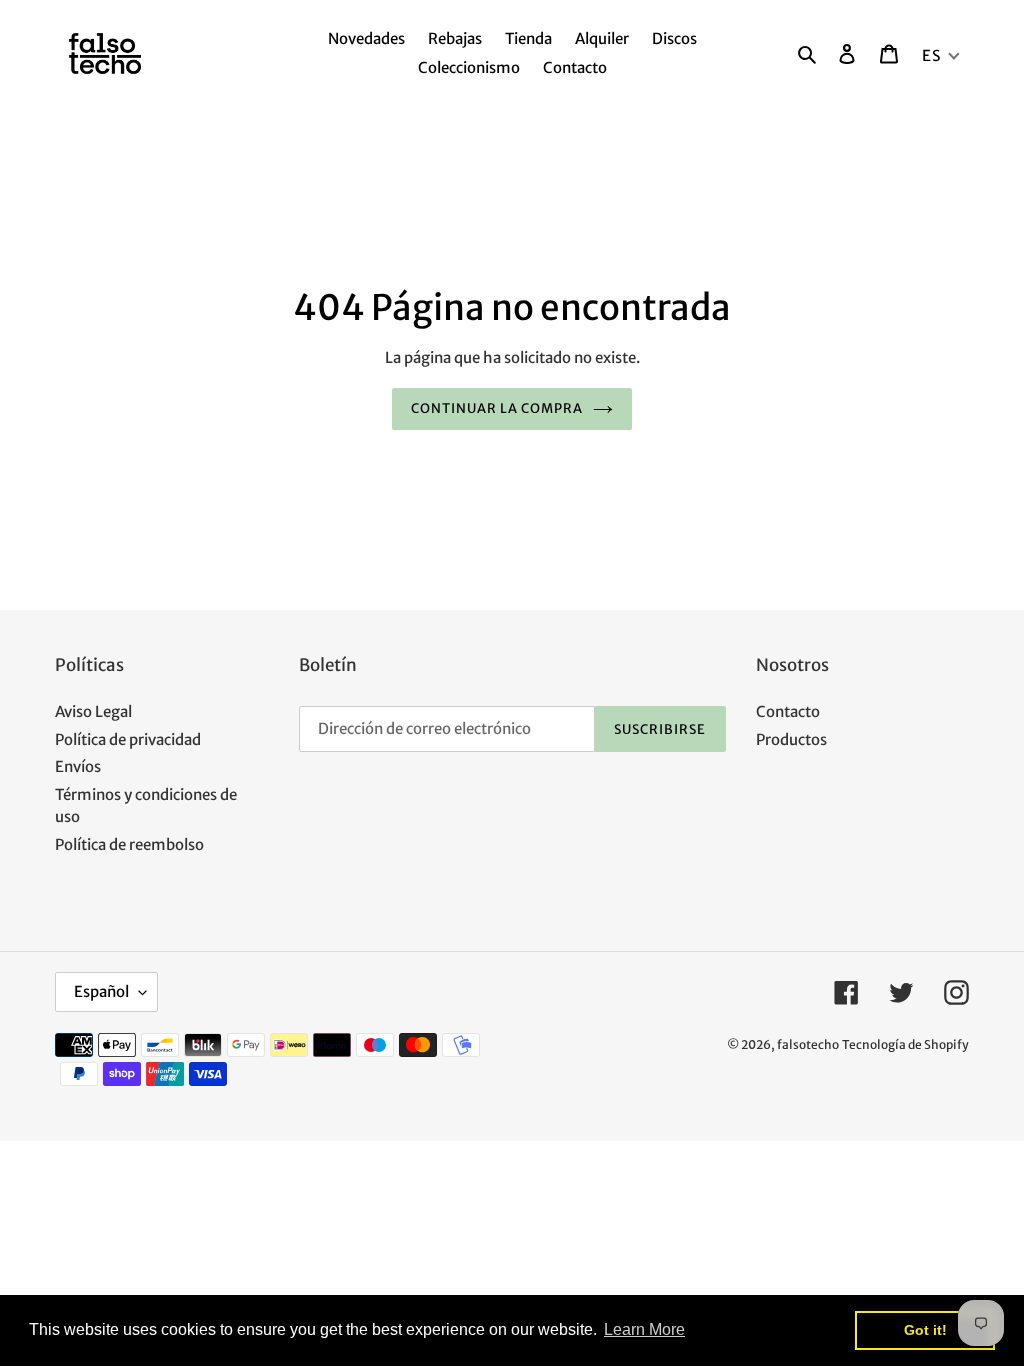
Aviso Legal (93, 711)
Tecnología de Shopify (905, 1044)
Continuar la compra (497, 408)
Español (101, 991)
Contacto (788, 711)
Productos (791, 739)
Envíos (78, 766)
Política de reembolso (129, 844)
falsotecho (808, 1044)
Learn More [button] (644, 1329)
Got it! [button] (925, 1330)
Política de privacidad (128, 739)
